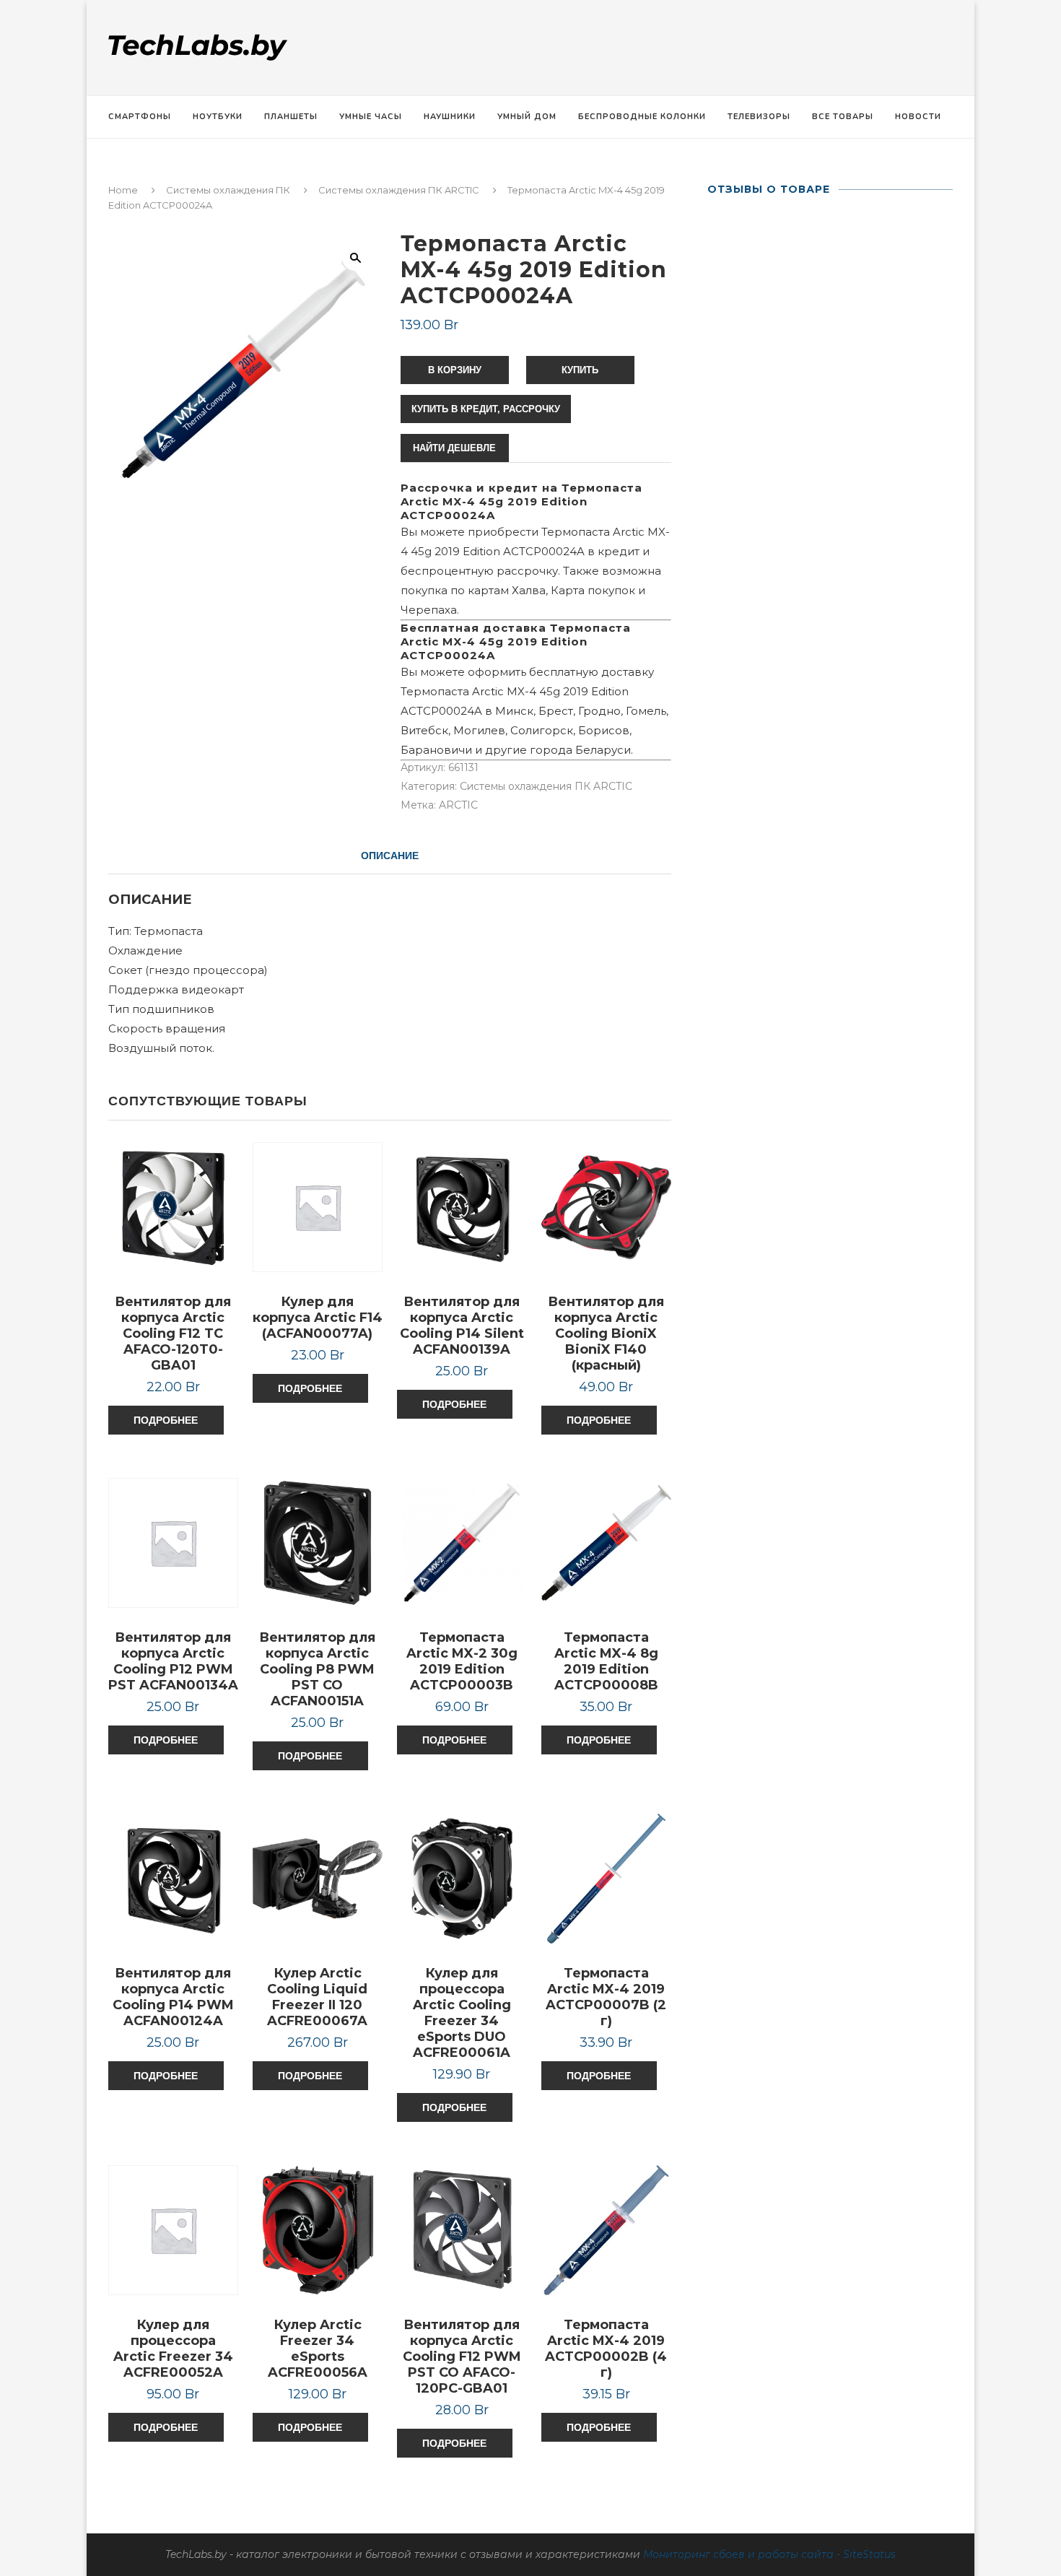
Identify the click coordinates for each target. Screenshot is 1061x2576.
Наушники (450, 117)
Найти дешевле (454, 448)
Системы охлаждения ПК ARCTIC (399, 190)
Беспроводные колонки (642, 117)
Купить (580, 370)
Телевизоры (759, 117)
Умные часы (371, 117)
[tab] (390, 856)
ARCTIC (458, 805)
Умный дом (527, 117)
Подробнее (166, 1420)
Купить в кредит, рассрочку (486, 409)
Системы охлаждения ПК (228, 190)
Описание (390, 856)
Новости (918, 117)
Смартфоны (140, 117)
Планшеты (291, 117)
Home (123, 190)
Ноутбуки (218, 117)
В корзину (455, 370)
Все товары (843, 117)
